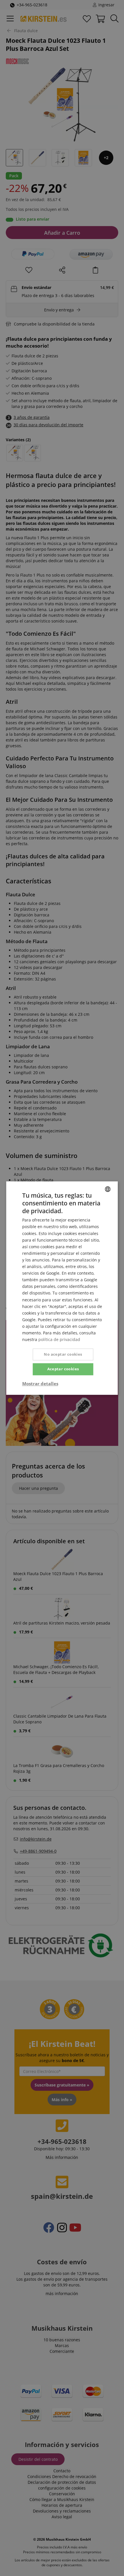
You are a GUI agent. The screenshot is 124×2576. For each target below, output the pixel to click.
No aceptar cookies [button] (63, 1355)
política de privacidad (59, 1339)
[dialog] (62, 1288)
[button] (40, 1384)
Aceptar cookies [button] (63, 1369)
